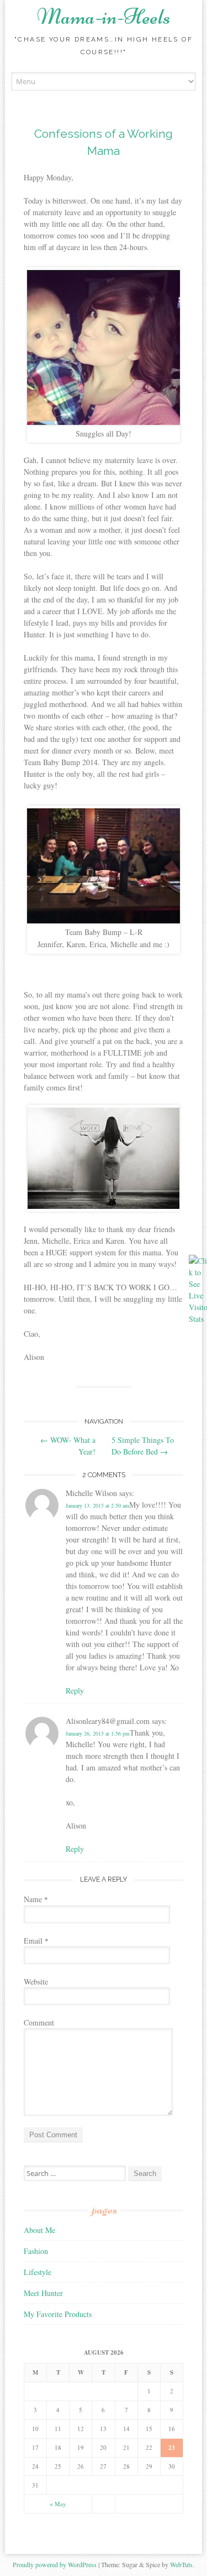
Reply (75, 1690)
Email (36, 1941)
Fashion (36, 2251)
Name (36, 1899)
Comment (39, 2022)
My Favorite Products (58, 2314)
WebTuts (181, 2564)
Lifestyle (38, 2272)
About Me (39, 2230)
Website (36, 1982)
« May (58, 2504)
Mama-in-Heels (104, 17)
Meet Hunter (43, 2293)
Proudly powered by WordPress (55, 2564)
